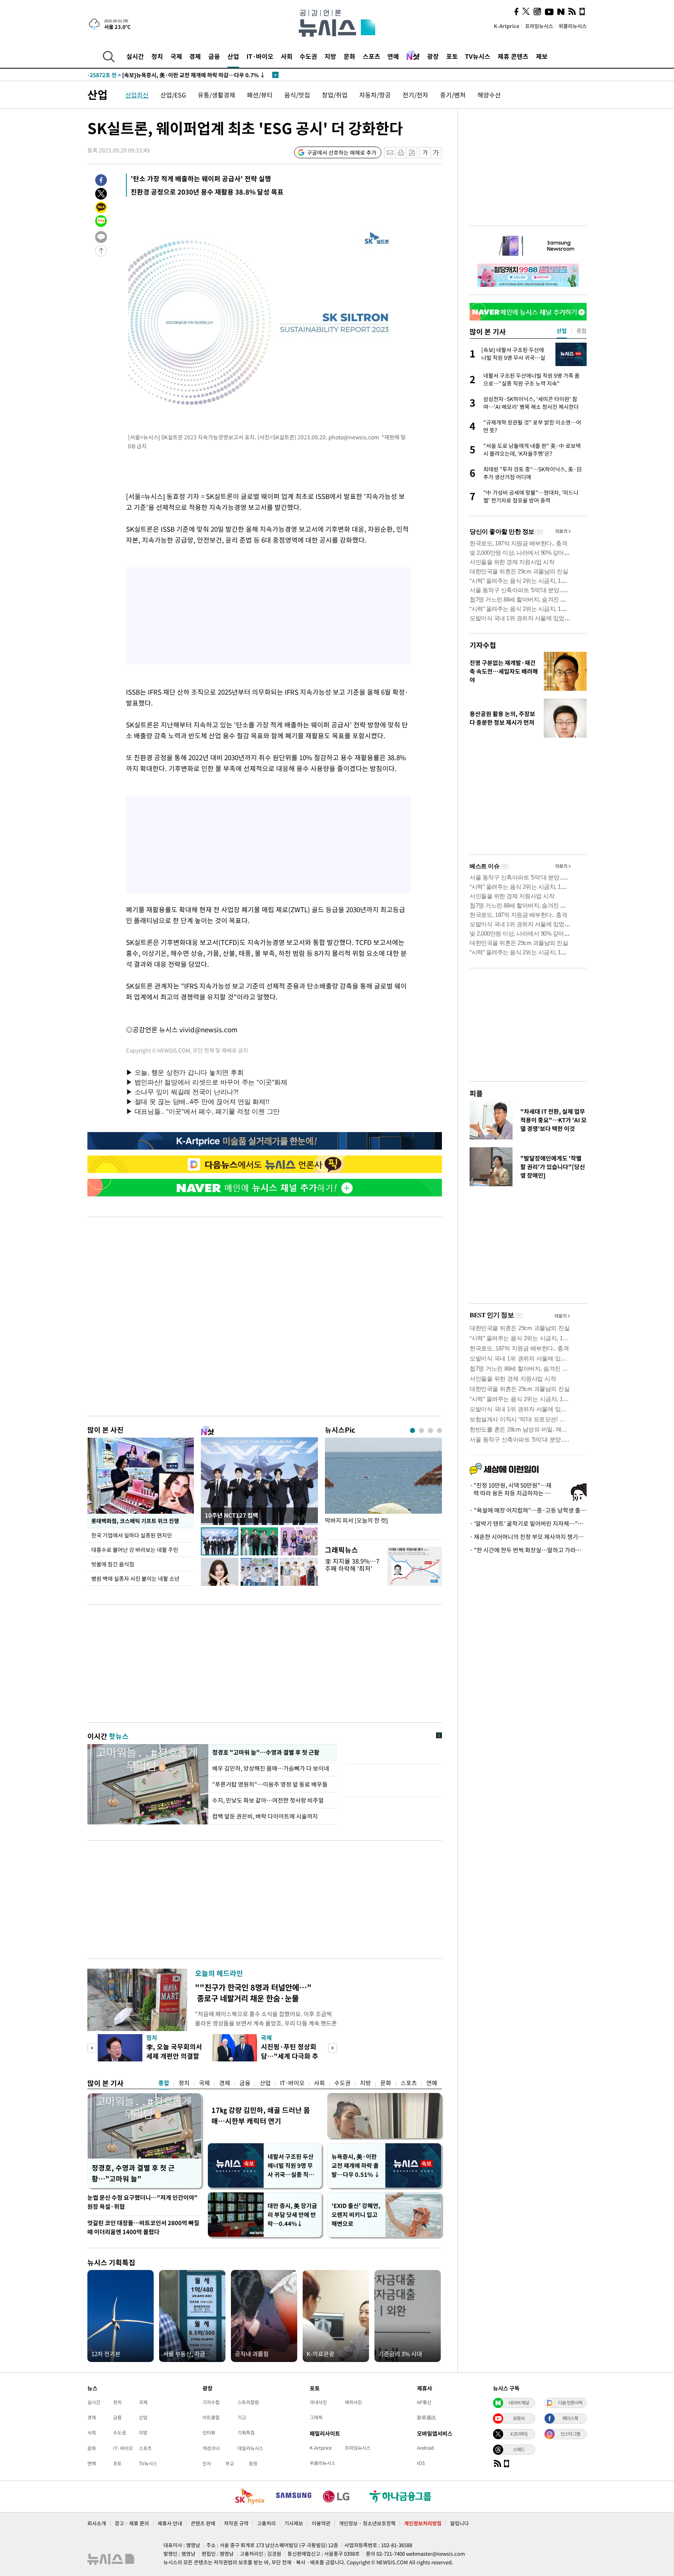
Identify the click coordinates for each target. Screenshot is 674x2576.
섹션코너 (211, 2448)
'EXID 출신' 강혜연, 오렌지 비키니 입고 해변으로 (356, 2215)
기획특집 (246, 2433)
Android (425, 2448)
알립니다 (459, 2523)
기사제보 (294, 2523)
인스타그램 (570, 2434)
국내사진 (318, 2402)
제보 (542, 56)
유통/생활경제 (216, 95)
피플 (476, 1093)
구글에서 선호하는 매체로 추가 (342, 152)
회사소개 (97, 2523)
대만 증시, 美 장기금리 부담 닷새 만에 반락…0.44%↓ (292, 2215)
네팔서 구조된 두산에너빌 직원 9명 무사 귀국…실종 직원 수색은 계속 (291, 2166)
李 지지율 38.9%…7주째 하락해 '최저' (352, 1565)
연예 (393, 56)
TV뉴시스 (478, 56)
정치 (157, 56)
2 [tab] (421, 1430)
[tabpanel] (383, 1487)
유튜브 (519, 2418)
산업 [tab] (562, 331)
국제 (176, 56)
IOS (421, 2463)
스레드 (519, 2449)
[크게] (436, 153)
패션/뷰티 (260, 95)
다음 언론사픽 (570, 2403)
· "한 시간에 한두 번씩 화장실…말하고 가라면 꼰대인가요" (528, 1550)
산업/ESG (173, 95)
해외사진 (353, 2402)
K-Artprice (507, 26)
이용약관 (321, 2523)
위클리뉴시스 (573, 26)
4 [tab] (439, 1430)
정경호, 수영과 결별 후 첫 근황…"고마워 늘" (133, 2173)
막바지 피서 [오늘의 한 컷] (356, 1521)
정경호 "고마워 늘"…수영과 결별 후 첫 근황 (266, 1752)
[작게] (425, 153)
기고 (242, 2417)
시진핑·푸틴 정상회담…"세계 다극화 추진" (290, 2056)
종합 (164, 2083)
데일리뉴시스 (250, 2448)
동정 (253, 2463)
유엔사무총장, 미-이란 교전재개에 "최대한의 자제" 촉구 (169, 75)
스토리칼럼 (248, 2402)
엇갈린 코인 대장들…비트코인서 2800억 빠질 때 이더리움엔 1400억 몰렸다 (143, 2227)
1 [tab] (412, 1430)
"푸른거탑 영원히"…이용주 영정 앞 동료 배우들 (270, 1784)
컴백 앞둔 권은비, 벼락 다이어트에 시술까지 (265, 1816)
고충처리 (266, 2523)
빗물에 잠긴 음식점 (113, 1564)
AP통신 (424, 2402)
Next (333, 2048)
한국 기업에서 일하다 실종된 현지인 (132, 1535)
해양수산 (489, 95)
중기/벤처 (453, 95)
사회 (287, 56)
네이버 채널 (519, 2403)
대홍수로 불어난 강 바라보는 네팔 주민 (135, 1550)
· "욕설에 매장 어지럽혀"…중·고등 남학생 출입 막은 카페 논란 (528, 1510)
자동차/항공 (375, 95)
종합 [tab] (582, 331)
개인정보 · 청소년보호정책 (367, 2523)
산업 (233, 56)
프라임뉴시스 (539, 26)
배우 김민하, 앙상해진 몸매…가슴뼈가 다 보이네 (271, 1768)
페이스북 (570, 2418)
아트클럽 (211, 2417)
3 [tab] (430, 1430)
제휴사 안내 (170, 2523)
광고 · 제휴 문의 (132, 2523)
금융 (214, 56)
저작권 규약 (236, 2523)
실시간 (135, 56)
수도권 (308, 56)
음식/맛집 (297, 95)
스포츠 (372, 56)
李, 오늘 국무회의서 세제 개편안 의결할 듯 (174, 2056)
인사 (207, 2463)
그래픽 (316, 2417)
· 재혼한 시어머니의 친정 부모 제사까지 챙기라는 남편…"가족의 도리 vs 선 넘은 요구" (528, 1537)
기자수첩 (483, 645)
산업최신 (137, 95)
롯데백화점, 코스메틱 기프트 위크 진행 (135, 1521)
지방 (330, 56)
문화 (349, 56)
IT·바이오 (260, 56)
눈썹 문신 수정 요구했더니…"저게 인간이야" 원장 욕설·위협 (143, 2202)
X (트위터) (519, 2434)
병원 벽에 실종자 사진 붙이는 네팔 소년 (135, 1578)
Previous (92, 2048)
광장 (433, 56)
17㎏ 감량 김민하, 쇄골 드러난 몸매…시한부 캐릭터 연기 (261, 2115)
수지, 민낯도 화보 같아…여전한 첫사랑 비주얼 (268, 1800)
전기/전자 (415, 95)
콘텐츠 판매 (203, 2523)
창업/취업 (335, 95)
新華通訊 (426, 2417)
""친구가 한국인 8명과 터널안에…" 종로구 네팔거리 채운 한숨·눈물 (253, 1993)
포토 (452, 56)
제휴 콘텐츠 (513, 56)
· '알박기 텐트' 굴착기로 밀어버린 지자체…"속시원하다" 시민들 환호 (528, 1523)
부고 (230, 2463)
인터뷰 (209, 2433)
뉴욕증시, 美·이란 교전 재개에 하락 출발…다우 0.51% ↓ (356, 2166)
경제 (195, 56)
